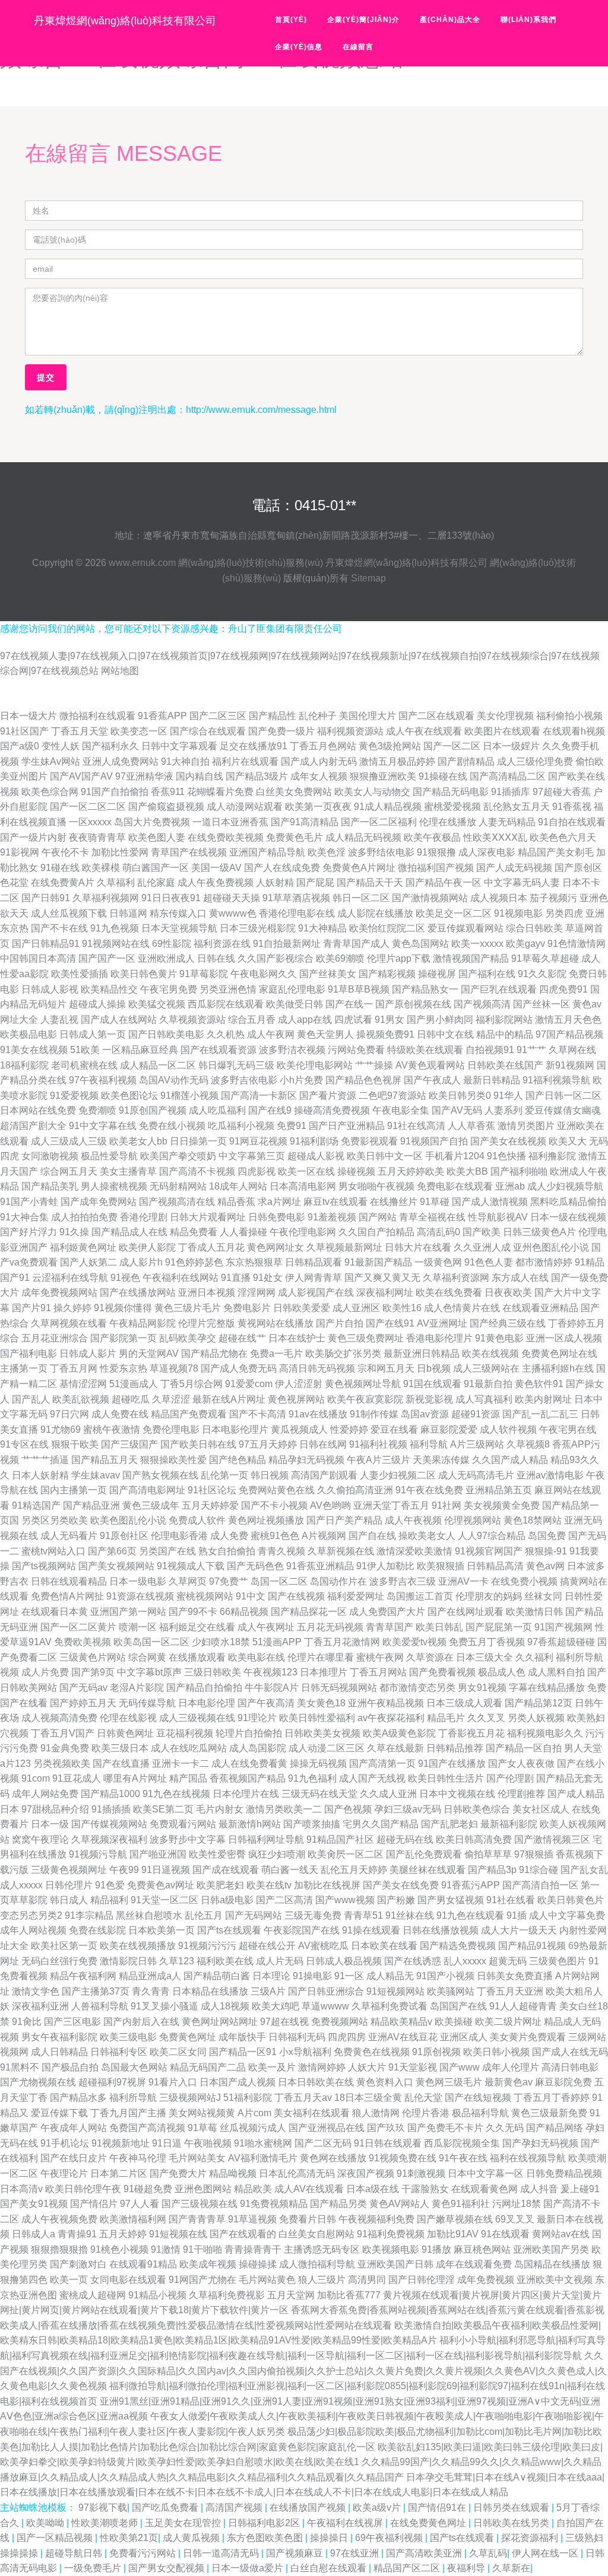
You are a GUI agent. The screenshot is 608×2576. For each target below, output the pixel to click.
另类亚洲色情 (228, 989)
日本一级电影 (138, 1581)
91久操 (74, 1232)
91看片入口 (173, 2082)
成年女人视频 (319, 776)
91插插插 (111, 1809)
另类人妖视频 (536, 1718)
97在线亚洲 (356, 2553)
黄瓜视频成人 (299, 1429)
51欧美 (85, 1050)
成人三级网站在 (486, 1368)
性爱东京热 (123, 1368)
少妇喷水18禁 (221, 1642)
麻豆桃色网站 (482, 2249)
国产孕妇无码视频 (540, 2143)
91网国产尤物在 (202, 2280)
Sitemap (368, 578)
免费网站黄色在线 (277, 1490)
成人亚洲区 (356, 1308)
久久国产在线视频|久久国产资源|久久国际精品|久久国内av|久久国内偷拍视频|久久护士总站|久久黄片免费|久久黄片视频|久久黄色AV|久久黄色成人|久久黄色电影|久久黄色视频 (303, 2371)
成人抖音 (539, 2189)
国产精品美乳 (50, 1186)
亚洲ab (510, 1186)
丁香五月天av (303, 2098)
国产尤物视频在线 (38, 2082)
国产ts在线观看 (229, 1930)
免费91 (292, 1126)
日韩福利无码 (297, 2037)
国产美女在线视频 (508, 1141)
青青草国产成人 (356, 944)
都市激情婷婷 (544, 1262)
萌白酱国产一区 (156, 868)
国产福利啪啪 (519, 1171)
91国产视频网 (563, 1627)
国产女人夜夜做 (521, 1764)
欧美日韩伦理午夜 (83, 2189)
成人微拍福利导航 (317, 2264)
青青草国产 (389, 1627)
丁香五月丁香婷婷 (552, 2098)
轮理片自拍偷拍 (249, 1733)
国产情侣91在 (438, 2507)
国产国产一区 (107, 958)
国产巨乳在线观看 (499, 989)
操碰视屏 (437, 974)
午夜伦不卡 (65, 852)
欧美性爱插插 (80, 974)
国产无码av (83, 1688)
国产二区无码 (323, 2143)
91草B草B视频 (359, 989)
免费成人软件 (197, 1520)
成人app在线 (305, 1020)
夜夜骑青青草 (97, 837)
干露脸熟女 (425, 2189)
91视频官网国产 (489, 1551)
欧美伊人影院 (147, 1247)
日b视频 (434, 1368)
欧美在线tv (269, 1885)
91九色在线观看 (470, 1915)
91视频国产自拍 (434, 1141)
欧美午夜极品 (432, 837)
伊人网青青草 (313, 1278)
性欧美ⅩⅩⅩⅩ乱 (495, 837)
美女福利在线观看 (312, 2113)
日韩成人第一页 (93, 1034)
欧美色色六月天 (563, 837)
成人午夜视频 (413, 1520)
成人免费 (229, 1536)
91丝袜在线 (410, 1915)
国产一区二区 (452, 746)
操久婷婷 (72, 1308)
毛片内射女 (220, 1809)
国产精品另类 (338, 2204)
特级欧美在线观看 (425, 1050)
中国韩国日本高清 (38, 958)
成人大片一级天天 (519, 1930)
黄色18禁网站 (533, 1520)
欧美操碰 (454, 2022)
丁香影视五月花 (471, 1733)
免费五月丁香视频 (487, 1642)
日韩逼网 (128, 913)
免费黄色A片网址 (359, 868)
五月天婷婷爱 (210, 1505)
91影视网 (20, 852)
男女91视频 (482, 1688)
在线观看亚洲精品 (540, 1308)
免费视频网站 (340, 2022)
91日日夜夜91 (171, 898)
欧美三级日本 (120, 1748)
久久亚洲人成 (482, 1247)
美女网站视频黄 (202, 2113)
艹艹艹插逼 (45, 1460)
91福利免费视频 (391, 2234)
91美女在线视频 (34, 1050)
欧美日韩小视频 (496, 2052)
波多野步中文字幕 (188, 1839)
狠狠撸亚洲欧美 (383, 776)
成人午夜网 (271, 1034)
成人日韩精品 (59, 2052)
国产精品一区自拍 (524, 1748)
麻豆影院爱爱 (449, 1429)
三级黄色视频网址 (69, 1870)
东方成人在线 (520, 1278)
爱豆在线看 (394, 1429)
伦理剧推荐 (521, 1794)
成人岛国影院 (258, 1748)
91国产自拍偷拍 (115, 792)
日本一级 (50, 1824)
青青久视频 (281, 1551)
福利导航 (429, 1444)
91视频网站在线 (116, 944)
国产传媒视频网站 (109, 1824)
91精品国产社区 (340, 1839)
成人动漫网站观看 (245, 807)
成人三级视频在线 (197, 1718)
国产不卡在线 (59, 928)
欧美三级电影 (128, 2037)
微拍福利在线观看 (97, 716)
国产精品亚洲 (91, 1505)
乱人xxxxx (465, 1961)
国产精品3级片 (257, 776)
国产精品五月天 (104, 1460)
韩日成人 (69, 1900)
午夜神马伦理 (138, 2158)
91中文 (251, 1596)
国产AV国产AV (81, 776)
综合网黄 (147, 1657)
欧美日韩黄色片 (571, 1900)
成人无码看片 (69, 1536)
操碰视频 (356, 1171)
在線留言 (358, 47)
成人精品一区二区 (158, 1065)
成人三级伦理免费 (535, 761)
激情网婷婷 (322, 2067)
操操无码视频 (318, 1764)
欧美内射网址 (543, 1399)
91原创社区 (124, 1536)
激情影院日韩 (128, 1961)
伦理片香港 (426, 2113)
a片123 (15, 1764)
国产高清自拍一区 (540, 1885)
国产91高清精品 (305, 822)
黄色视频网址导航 (363, 1384)
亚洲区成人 (464, 2037)
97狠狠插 (534, 1854)
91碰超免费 (148, 2189)
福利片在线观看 (245, 761)
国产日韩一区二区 (563, 1095)
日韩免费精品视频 (564, 2173)
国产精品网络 (555, 2128)
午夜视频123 (270, 1672)
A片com (254, 2113)
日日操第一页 (198, 1141)
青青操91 (77, 2234)
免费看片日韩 (308, 2219)
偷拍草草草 (488, 1854)
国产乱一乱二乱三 (540, 1414)
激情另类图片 (526, 1126)
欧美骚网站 (451, 1991)
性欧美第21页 (129, 2538)
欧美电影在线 (256, 1657)
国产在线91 (390, 1323)
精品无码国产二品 (208, 2067)
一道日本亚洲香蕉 (230, 822)
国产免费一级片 (281, 731)
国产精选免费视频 (458, 1946)
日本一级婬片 (511, 746)
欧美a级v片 (378, 2507)
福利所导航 (133, 2098)
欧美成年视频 (208, 2264)
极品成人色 (502, 1672)
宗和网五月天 (386, 1368)
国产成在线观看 (226, 1870)
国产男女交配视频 (167, 2568)
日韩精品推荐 (455, 1748)
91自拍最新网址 (287, 944)
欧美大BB (467, 1171)
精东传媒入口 (178, 913)
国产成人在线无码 (570, 2052)
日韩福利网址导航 (266, 1839)
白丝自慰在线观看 (330, 2568)
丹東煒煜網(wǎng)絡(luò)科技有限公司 (125, 21)
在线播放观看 (197, 1657)
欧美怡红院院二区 (387, 928)
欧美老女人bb (138, 1141)
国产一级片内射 (33, 837)
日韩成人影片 (88, 1354)
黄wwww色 (233, 913)
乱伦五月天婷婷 (354, 1870)
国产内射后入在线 (141, 2022)
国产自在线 (372, 1536)
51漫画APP (277, 1642)
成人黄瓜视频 (192, 2538)
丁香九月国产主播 (128, 2113)
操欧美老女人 (427, 1536)
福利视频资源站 (350, 731)
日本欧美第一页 (161, 1930)
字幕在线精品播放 (547, 1688)
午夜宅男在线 (568, 1429)
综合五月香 (252, 1020)
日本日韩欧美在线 (316, 2082)
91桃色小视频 (119, 2249)
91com (36, 1778)
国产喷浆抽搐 (312, 1824)
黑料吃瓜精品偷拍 (568, 1202)
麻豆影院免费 (563, 2082)
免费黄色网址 (188, 2037)
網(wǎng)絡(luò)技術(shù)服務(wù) (251, 563)
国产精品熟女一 (425, 989)
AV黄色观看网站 (430, 1065)
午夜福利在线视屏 (346, 2523)
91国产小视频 (445, 1976)
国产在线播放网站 (138, 1292)
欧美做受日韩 (294, 1004)
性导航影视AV (498, 1217)
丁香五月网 (74, 1368)
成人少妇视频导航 (565, 1186)
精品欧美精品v (401, 2022)
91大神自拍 (185, 761)
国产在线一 (349, 1004)
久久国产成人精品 (510, 1460)
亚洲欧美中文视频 (555, 2280)
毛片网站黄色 (267, 2280)
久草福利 (116, 882)
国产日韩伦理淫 (422, 2280)
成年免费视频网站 (59, 1292)
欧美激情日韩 (534, 1612)
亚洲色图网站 (203, 2189)
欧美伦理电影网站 (315, 1065)
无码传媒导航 (147, 1703)
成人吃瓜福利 (217, 1110)
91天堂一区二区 (164, 1900)
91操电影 (312, 1976)
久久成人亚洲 (388, 1794)
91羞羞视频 (332, 1217)
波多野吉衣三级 (403, 1581)
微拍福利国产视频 (436, 868)
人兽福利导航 (100, 2006)
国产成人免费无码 (239, 1368)
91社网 (446, 1505)
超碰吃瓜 (131, 1399)
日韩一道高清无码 (222, 2553)
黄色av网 (545, 1566)
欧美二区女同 (178, 2052)
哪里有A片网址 (135, 1778)
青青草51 (363, 1915)
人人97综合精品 (492, 1536)
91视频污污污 (207, 1946)
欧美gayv (525, 944)
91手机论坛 (65, 2143)
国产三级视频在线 (199, 2204)
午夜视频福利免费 (376, 2219)
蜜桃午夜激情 (112, 1429)
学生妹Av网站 (51, 761)
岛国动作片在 (338, 1581)
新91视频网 (570, 1065)
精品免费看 (194, 1232)
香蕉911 (168, 792)
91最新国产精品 (378, 1262)
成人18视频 (225, 2006)
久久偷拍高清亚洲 (355, 1490)
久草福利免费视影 (227, 2295)
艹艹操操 (374, 1065)
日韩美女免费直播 (515, 1976)
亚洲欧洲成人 (166, 958)
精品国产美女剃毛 (556, 852)
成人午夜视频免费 (59, 2219)
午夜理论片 (64, 2173)
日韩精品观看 (313, 1262)
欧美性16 (402, 1308)
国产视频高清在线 (177, 1202)
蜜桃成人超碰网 (93, 2295)
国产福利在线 (487, 974)
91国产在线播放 (452, 1764)
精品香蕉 (236, 1202)
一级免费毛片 (94, 2568)
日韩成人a (34, 2234)
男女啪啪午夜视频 (376, 1186)
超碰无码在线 (405, 1839)
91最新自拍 (488, 1384)
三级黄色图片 (558, 1961)
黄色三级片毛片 (188, 1308)
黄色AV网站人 (399, 2204)
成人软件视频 (508, 1429)
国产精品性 (273, 716)
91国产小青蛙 (29, 1202)
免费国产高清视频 (147, 2128)
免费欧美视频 (83, 1642)
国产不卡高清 (258, 1414)
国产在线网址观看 (465, 1612)
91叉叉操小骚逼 (164, 2006)
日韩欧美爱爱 (302, 1308)
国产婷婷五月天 (83, 1703)
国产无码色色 (255, 1566)
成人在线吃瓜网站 (189, 1748)
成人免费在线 (120, 1414)
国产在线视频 (296, 1596)
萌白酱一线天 (290, 1870)
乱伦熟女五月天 (517, 807)
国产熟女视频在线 (160, 1475)
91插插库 (511, 792)
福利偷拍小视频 (569, 716)
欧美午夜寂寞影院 (365, 1399)
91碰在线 (60, 868)
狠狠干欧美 (75, 1444)
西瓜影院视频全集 (462, 2143)
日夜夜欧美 (508, 1292)
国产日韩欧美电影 (166, 1034)
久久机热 (226, 1034)
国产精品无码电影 (451, 792)
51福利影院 (248, 2098)
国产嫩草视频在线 (455, 2219)
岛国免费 (547, 1536)
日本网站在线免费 (38, 1110)
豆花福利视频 (185, 1733)
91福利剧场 (314, 1141)
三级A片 (268, 1991)
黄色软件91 (539, 1384)
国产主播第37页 (96, 1991)
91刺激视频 (421, 2173)
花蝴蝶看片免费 (220, 792)
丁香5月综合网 (191, 1384)
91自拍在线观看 (572, 822)
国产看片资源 (328, 1095)
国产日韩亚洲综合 (326, 1991)
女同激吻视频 (50, 1156)
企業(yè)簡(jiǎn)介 (363, 20)
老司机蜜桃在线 (84, 1065)
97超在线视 (284, 2022)
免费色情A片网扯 (67, 1596)
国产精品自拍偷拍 (204, 1688)
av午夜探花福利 (391, 1718)
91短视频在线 (178, 2234)
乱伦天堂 (423, 2098)
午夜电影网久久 (264, 974)
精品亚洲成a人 (150, 1976)
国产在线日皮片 (74, 2158)
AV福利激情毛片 (263, 2158)
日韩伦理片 (69, 1885)
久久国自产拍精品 (376, 1232)
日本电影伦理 (207, 1703)
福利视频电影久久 (545, 1733)
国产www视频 (345, 1900)
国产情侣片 (94, 2204)
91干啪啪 (202, 2249)
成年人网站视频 (33, 1930)
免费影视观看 (369, 1141)
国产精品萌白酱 (217, 1976)
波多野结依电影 (381, 852)
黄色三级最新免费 (549, 2113)
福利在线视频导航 (528, 2158)
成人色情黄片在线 (462, 1308)
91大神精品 (322, 928)
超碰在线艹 (242, 1338)
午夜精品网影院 (142, 1323)
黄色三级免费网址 (366, 1338)
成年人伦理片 (511, 2067)
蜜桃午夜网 (380, 1657)
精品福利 (109, 1900)
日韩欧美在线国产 (505, 1065)
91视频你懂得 (123, 1308)
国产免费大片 (178, 2173)
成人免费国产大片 (387, 1612)
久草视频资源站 (192, 1020)
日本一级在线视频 (568, 1217)
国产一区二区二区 (88, 807)
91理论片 (257, 1718)
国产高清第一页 (382, 1764)
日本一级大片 (28, 716)
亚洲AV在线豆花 (403, 2037)
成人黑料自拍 (556, 1672)
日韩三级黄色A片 (539, 1232)
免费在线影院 (97, 1930)
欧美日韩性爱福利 (317, 1718)
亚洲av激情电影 (550, 1475)
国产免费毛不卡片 (445, 2128)
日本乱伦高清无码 (297, 2173)
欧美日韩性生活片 (446, 1778)
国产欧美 (482, 1232)
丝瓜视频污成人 (253, 2128)
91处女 (268, 1278)
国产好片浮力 (28, 1232)
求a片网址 (279, 1202)
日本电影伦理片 (235, 1429)
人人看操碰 (243, 1232)
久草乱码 (488, 2553)
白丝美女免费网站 (294, 792)
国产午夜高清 (266, 1703)
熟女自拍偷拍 (227, 1551)
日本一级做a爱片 (248, 2568)
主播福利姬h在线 (558, 1368)
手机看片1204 (455, 1156)
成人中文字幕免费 (567, 1915)
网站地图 (120, 671)
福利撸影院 (552, 1156)
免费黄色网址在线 (559, 1354)
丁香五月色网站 (323, 746)
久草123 (177, 1961)
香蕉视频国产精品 (248, 1778)
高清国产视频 (235, 2507)
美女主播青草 (128, 1171)
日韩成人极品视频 (344, 1961)
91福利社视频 (378, 1444)
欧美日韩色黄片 (144, 974)
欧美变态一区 (139, 731)
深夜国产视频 (366, 2173)
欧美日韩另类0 (460, 1095)
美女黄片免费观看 (528, 2037)
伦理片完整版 (207, 1323)
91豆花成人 (77, 1778)
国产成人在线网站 (119, 1020)
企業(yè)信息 (299, 47)
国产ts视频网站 (44, 1566)
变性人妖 (61, 746)
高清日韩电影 (570, 2067)
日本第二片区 (119, 2173)
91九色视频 (115, 928)
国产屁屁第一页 (499, 1627)
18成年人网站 (238, 1186)
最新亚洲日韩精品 (422, 1354)
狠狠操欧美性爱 (173, 1460)
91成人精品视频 (388, 807)
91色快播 (506, 1156)
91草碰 (435, 1202)
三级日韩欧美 (213, 1672)
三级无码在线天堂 (319, 1794)
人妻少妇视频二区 (398, 1475)
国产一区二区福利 (379, 822)
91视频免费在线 (403, 2158)
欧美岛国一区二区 (151, 1642)
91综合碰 (539, 1870)
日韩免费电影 (277, 1217)
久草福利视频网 (106, 898)
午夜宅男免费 (169, 989)
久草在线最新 (395, 1748)
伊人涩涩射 (299, 1384)
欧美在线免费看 (449, 1292)
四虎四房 (347, 2037)
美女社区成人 (541, 1809)
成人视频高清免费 (59, 1718)
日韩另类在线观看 (512, 2507)
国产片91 (31, 1308)
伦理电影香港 (179, 1536)
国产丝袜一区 (541, 1004)
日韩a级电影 (227, 1900)
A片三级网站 (477, 1444)
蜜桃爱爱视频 (452, 807)
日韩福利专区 (119, 2052)
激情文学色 (36, 1991)
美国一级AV (216, 868)
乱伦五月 (204, 1915)
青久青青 (151, 1991)
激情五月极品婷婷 (397, 761)
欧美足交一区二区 (454, 913)
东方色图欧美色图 (266, 2538)
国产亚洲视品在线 (327, 2128)
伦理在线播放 (448, 822)
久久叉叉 (486, 1718)
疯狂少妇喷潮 (277, 1854)
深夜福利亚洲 (40, 2006)
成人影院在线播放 (375, 913)
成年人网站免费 (45, 1794)
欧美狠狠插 (441, 1566)
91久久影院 (542, 974)
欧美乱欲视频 (81, 1399)
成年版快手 (242, 2037)
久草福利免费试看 (389, 2006)
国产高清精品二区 (508, 776)
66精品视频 (244, 1612)
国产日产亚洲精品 (347, 1126)
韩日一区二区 (361, 898)
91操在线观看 (371, 1930)
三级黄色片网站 (93, 1657)
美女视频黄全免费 (502, 1505)
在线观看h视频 (574, 731)
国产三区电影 (72, 2022)
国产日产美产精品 (344, 1520)
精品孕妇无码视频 (306, 1460)
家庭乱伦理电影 (292, 989)
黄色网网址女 (275, 1247)
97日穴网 (69, 1414)
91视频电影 (518, 913)
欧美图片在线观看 (502, 731)
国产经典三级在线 (508, 1323)
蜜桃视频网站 (205, 1596)
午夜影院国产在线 (302, 1930)
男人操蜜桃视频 (114, 1186)
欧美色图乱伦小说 (128, 1520)
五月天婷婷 (123, 2234)
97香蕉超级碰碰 (561, 1642)
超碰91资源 (476, 1414)
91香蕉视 (572, 807)
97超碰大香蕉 (562, 792)
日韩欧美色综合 (477, 1809)
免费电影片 (247, 1308)
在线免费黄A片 (63, 882)
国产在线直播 (121, 1764)
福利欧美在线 (225, 1961)
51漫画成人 (134, 1384)
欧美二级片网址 (508, 2022)
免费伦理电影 (171, 1429)
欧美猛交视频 (157, 1004)
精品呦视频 (233, 2173)
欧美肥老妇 (220, 1885)
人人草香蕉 (471, 1126)
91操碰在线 (443, 776)
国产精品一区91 (243, 2052)
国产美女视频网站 (116, 1566)
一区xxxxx (90, 822)
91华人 (508, 1095)
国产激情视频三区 (552, 1839)
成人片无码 (280, 1961)
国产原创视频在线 (413, 1004)
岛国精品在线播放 (552, 2264)
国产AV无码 (457, 1110)
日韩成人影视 (50, 989)
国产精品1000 (110, 1794)
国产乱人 (31, 1399)
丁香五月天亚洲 (510, 1991)
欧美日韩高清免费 (474, 1839)
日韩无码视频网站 (339, 1688)
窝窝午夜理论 (40, 1839)
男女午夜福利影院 (59, 2037)
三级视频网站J (190, 2098)
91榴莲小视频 (189, 1095)
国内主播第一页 (74, 1490)
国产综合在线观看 (208, 731)
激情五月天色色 (568, 1020)
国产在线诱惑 (413, 1961)
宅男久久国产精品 (381, 1824)
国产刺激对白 (78, 2264)
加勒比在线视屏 (327, 1885)
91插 (517, 1915)
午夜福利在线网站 (180, 1278)
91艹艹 (531, 1050)
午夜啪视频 (208, 2143)
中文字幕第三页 (252, 1156)
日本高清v (21, 2189)
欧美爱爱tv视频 (414, 1642)
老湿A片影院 (137, 1688)
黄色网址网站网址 (220, 2022)
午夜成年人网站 (74, 2128)
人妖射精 (275, 882)
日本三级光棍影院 (258, 928)
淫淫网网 (256, 1292)
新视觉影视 (429, 1399)
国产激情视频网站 (430, 898)
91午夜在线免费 (429, 1490)
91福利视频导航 (556, 1080)
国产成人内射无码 (319, 761)
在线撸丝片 (394, 1202)
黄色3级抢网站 (390, 746)
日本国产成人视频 (237, 2082)
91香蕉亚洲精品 (320, 1566)
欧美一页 (69, 2280)
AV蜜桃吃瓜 (323, 1946)
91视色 (125, 1278)
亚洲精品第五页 (499, 1490)
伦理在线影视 (128, 1718)
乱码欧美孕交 (188, 1338)
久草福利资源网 (456, 1278)
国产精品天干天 (370, 882)
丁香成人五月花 (211, 1247)
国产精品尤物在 (214, 1354)
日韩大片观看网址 (208, 1217)
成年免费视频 (486, 2280)
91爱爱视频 (74, 1095)
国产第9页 (93, 1672)
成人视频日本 (499, 898)
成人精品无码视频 (363, 837)
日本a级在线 (373, 2189)
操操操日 (330, 2538)
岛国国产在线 (458, 2006)
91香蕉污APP (471, 1885)
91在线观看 (505, 2234)
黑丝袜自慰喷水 (149, 1915)
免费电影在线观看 (455, 1186)
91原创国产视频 (153, 1110)
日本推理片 (324, 1672)
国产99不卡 (193, 1612)
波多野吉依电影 (244, 1080)
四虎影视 (256, 1171)
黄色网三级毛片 (449, 2082)
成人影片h (141, 1262)
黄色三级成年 (151, 1505)
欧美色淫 (327, 852)
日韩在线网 (323, 1444)
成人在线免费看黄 (249, 1764)
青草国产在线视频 (189, 852)
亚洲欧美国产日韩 (395, 2264)
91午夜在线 (463, 2158)
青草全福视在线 (432, 1217)
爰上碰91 (580, 2189)
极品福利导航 (480, 2113)
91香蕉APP (162, 716)
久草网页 (188, 1581)
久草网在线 (572, 1050)
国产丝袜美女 (328, 974)
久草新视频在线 (341, 1551)
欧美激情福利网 (133, 2219)
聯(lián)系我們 (528, 20)
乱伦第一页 (224, 1475)
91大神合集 (24, 1217)
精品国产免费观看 (189, 1414)
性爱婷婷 (349, 1429)
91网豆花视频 (258, 1141)
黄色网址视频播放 (266, 1520)
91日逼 (167, 2143)
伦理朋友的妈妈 (489, 1596)
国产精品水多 (78, 2098)
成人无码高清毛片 (476, 1475)
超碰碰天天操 (232, 898)
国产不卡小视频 (274, 1505)
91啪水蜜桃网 (263, 2143)
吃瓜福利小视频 (241, 1126)
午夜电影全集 (401, 1110)
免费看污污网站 (144, 2553)
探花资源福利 (531, 2538)
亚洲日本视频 (207, 1292)
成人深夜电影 (487, 852)
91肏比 (27, 2022)
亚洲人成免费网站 (121, 761)
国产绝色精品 (237, 1460)
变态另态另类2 (31, 1915)
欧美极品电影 (28, 1034)
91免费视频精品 (274, 2204)
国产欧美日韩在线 (198, 1444)
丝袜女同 (543, 1596)
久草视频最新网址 (344, 1247)
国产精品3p (492, 1870)
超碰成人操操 (97, 1004)
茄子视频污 (553, 898)
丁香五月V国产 (63, 1733)
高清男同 (367, 2280)
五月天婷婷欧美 (411, 1171)
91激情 (166, 2249)
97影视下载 (103, 2507)
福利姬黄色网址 (83, 1247)
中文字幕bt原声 (149, 1672)
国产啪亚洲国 (158, 1854)
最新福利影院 (509, 1824)
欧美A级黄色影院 (399, 1733)
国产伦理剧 (510, 1778)
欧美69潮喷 (340, 958)
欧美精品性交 (109, 989)
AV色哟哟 (330, 1505)
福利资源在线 (222, 944)
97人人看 (140, 2204)
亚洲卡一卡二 (180, 1764)
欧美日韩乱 (439, 1627)
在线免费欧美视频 (226, 837)
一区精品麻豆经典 (140, 1050)
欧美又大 (568, 1141)
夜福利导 (467, 2568)
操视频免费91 (385, 1034)
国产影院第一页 (123, 1338)
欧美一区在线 (306, 1171)
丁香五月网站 (378, 1672)
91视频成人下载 (191, 1566)
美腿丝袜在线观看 (427, 1870)
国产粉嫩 (396, 1900)
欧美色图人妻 (157, 837)
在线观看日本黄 (55, 1612)
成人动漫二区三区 (327, 1748)
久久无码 (505, 2128)
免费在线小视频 (172, 1126)
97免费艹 (229, 1581)
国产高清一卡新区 (259, 1095)
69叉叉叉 (515, 2219)
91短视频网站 (395, 1991)
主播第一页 (24, 1368)
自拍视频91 (490, 1050)
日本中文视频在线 (457, 1794)
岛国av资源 (425, 1414)
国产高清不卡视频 (197, 1171)
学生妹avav (96, 1475)
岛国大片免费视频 (152, 822)
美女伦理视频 (505, 716)
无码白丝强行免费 (59, 1961)
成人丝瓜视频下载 (69, 913)
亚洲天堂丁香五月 (391, 1505)
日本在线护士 (297, 1338)
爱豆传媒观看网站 (465, 928)
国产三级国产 (129, 1444)
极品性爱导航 (109, 1156)
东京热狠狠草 (254, 1262)
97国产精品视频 (569, 1034)
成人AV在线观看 (309, 2189)
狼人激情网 (376, 2113)
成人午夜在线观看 (424, 731)
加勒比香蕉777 (349, 2295)
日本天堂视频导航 (179, 928)
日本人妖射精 (40, 1475)
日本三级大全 (484, 1657)
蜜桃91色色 (275, 1536)
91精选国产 (36, 1505)
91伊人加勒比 (385, 1566)
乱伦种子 (318, 716)
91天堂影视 (413, 2067)
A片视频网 (324, 1536)
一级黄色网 (438, 1262)
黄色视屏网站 (296, 1399)
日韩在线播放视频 (441, 1930)
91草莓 (202, 2128)
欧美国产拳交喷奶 (178, 1156)
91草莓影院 (204, 974)
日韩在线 (216, 958)
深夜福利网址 (385, 1292)
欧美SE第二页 (163, 1809)
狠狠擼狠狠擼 (59, 2249)
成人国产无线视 (372, 1778)
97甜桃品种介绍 (55, 1809)
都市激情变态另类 (417, 1688)
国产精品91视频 (532, 1946)
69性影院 (172, 944)
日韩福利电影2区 (265, 2523)
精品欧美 (253, 2189)
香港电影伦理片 (439, 1338)
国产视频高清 (482, 1004)
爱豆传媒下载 (59, 2113)
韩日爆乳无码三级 (236, 1065)
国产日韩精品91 (46, 944)
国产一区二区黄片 (78, 1627)
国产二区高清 (284, 1900)
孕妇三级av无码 (408, 1809)
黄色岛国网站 (420, 944)
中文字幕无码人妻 (522, 882)
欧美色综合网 (50, 792)
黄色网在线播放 (333, 2158)
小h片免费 (301, 1080)
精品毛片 (446, 1718)
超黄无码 (508, 1961)
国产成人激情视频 (490, 1202)
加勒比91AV (453, 2234)
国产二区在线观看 (436, 716)
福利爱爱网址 (356, 1596)
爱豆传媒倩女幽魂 (563, 1110)
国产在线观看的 (243, 2234)
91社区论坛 (212, 1490)
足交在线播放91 (254, 746)
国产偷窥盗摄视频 (166, 807)
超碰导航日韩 (75, 2553)
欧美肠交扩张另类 (343, 1354)
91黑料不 (20, 2067)
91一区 (349, 1976)
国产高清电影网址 (147, 1490)
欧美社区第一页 (64, 1946)
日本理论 (271, 1976)
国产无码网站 (254, 1915)
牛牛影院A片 (272, 1688)
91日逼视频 (166, 1870)
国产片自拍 (340, 1323)
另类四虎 (564, 913)
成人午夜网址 (266, 1627)
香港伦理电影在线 (297, 913)
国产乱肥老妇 (449, 1824)
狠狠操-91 (546, 1551)
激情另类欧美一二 (284, 1809)
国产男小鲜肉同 (440, 1020)
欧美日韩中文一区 (385, 1156)
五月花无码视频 (330, 1627)
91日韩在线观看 (388, 2143)
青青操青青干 (253, 2249)
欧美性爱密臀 (217, 1854)
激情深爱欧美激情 (414, 1551)
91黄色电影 (499, 1338)
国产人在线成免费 (282, 868)
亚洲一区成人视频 (564, 1338)
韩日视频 (270, 1475)
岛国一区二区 (279, 1581)
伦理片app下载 (399, 958)
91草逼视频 (252, 2219)
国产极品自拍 (70, 2067)
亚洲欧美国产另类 (551, 2249)
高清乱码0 (438, 1232)
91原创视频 (436, 2052)
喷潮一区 (138, 1627)
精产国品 (188, 1778)
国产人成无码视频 (514, 868)
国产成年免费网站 (99, 1202)
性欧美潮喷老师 (106, 2523)
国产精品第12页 (539, 1703)
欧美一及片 (272, 2067)
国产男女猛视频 (451, 1900)
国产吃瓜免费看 (166, 2507)
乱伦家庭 (156, 882)
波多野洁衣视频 (292, 1050)
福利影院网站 (504, 1020)
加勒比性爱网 (120, 852)
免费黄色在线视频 (372, 2052)
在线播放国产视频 (309, 2507)
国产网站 (378, 1217)
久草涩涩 (171, 1399)
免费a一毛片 (276, 1354)
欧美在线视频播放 (138, 1946)
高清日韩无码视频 (317, 1368)
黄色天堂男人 (325, 1034)
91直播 (236, 1278)
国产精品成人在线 (129, 1232)
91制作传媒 (374, 1414)
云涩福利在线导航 (70, 1278)
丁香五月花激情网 (342, 1642)
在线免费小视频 (524, 1581)
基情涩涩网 (83, 1384)
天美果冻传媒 (441, 1460)
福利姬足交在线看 (197, 1627)
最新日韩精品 (492, 1080)
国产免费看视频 (442, 1672)
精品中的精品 (505, 1034)
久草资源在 (430, 1657)
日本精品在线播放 (210, 1991)
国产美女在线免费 (401, 1885)
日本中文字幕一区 (486, 2173)
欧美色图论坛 (129, 1095)
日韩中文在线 (445, 1034)
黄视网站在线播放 (275, 1323)
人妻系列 (503, 1110)
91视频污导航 (98, 1854)
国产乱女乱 (584, 1870)
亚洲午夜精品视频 (386, 1703)
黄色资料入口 (385, 2082)
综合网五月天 (69, 1171)
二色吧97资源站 (392, 1095)
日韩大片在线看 (418, 1247)
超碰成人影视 (316, 1156)
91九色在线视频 (176, 1794)
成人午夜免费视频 (216, 882)
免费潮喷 (97, 1110)
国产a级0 (20, 746)
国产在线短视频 (478, 2098)
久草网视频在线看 (69, 1323)
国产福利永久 (110, 746)
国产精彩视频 (387, 974)
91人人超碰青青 (523, 2006)
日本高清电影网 (303, 1186)
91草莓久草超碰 (545, 958)
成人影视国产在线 (316, 1292)
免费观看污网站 (183, 1824)
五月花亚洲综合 (55, 1338)
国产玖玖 (386, 2128)
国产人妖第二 (88, 1262)
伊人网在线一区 (546, 2553)
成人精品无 (390, 1976)
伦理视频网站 (473, 1520)
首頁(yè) (291, 20)
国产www (460, 2067)
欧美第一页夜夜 (318, 807)
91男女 (389, 1020)
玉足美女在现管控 (184, 2523)
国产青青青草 (197, 2219)
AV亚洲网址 (442, 1323)
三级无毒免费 (313, 1915)
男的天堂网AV (149, 1354)
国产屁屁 (315, 882)
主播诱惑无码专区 (322, 2249)
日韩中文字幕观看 (179, 746)
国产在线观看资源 (218, 1050)
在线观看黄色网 (484, 2189)
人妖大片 (367, 2067)
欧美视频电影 (391, 2249)
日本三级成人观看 (464, 1703)
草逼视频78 (174, 1368)
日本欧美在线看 (384, 1946)
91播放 (436, 2249)
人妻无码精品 (507, 822)
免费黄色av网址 (161, 1885)
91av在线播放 (318, 1414)
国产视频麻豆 (296, 2553)
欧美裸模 (101, 868)
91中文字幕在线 (103, 1126)
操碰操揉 (258, 2264)
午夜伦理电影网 (303, 1232)
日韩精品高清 (495, 1566)
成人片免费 (45, 1672)
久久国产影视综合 (275, 958)
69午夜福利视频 (390, 2538)
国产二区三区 (218, 716)
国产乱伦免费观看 (424, 1854)
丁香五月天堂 (80, 731)
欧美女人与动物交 (372, 792)
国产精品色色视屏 (363, 1080)
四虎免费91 (563, 989)
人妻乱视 (59, 1020)
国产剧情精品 (466, 761)
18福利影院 (24, 1065)
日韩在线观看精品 (69, 1581)
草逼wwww (325, 2006)
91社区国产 (24, 731)
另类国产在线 (167, 1551)
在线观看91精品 (143, 2264)
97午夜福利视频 (103, 1080)
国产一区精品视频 (56, 2538)
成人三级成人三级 (69, 1141)
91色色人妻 (489, 1262)
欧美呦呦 (46, 2523)
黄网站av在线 (561, 2234)
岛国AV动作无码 (174, 1080)
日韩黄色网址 (125, 1733)
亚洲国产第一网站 (128, 1612)
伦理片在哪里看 (321, 1657)
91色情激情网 (577, 944)
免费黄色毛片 (294, 837)
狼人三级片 (322, 2280)
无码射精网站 (178, 1186)
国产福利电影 (28, 1354)
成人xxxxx (21, 1885)
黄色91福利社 (461, 2204)
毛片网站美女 (197, 2158)
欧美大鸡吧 (275, 2006)
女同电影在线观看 (128, 2280)
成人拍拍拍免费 (84, 1217)
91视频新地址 (121, 2143)
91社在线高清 (416, 1126)
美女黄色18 (321, 1703)
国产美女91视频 (34, 2204)
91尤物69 (61, 1429)
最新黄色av (509, 2082)
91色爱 (110, 1885)
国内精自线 (199, 776)
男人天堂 (583, 1748)
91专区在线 (24, 1444)
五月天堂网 (291, 2295)
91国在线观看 (432, 1384)
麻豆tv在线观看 (335, 1202)
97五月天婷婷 (268, 1444)
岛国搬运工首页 (420, 1596)
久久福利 (534, 1657)
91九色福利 (312, 1778)
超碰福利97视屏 (112, 2082)
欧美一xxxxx (477, 944)
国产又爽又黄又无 (382, 1278)
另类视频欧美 (62, 1764)
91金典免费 (65, 1748)
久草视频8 (528, 1444)
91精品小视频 (157, 2295)
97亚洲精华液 (144, 776)
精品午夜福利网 (83, 1976)
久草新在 (511, 2568)
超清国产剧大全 (33, 1126)
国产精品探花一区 (309, 1612)
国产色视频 (348, 1809)
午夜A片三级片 (379, 1460)
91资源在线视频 (140, 1596)
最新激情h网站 (250, 1824)
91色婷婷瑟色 (194, 1262)
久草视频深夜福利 (109, 1839)
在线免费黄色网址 (429, 2523)
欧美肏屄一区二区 (346, 1854)
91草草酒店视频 (296, 898)
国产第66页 (112, 1551)
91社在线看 (511, 1900)
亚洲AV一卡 (463, 1581)
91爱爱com (249, 1384)
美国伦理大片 (368, 716)
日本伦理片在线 (246, 1794)
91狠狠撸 (436, 852)
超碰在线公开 (267, 1946)
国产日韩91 (46, 898)
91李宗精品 (89, 1915)
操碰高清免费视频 (332, 1110)
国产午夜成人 (432, 1080)
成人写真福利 (484, 1399)
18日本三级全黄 (368, 2098)
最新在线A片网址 (229, 1399)
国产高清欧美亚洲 (425, 2553)
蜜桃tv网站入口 (53, 1551)
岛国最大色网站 (134, 2067)
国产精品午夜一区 (444, 882)
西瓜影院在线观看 (226, 1004)
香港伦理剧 (144, 1217)
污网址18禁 (517, 2204)
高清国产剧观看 (324, 1475)
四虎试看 (353, 1020)
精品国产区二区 (408, 2568)
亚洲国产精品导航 (267, 852)
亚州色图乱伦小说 (551, 1247)
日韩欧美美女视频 (322, 1733)
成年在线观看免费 (474, 2264)
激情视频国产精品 (471, 958)
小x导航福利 (305, 2052)
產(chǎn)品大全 (450, 20)
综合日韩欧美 (534, 928)
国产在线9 (270, 1110)
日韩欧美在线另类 (512, 2523)
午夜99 (124, 1870)
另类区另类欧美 (55, 1520)
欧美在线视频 (490, 1354)
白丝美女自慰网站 (316, 2234)
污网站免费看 (356, 1050)
